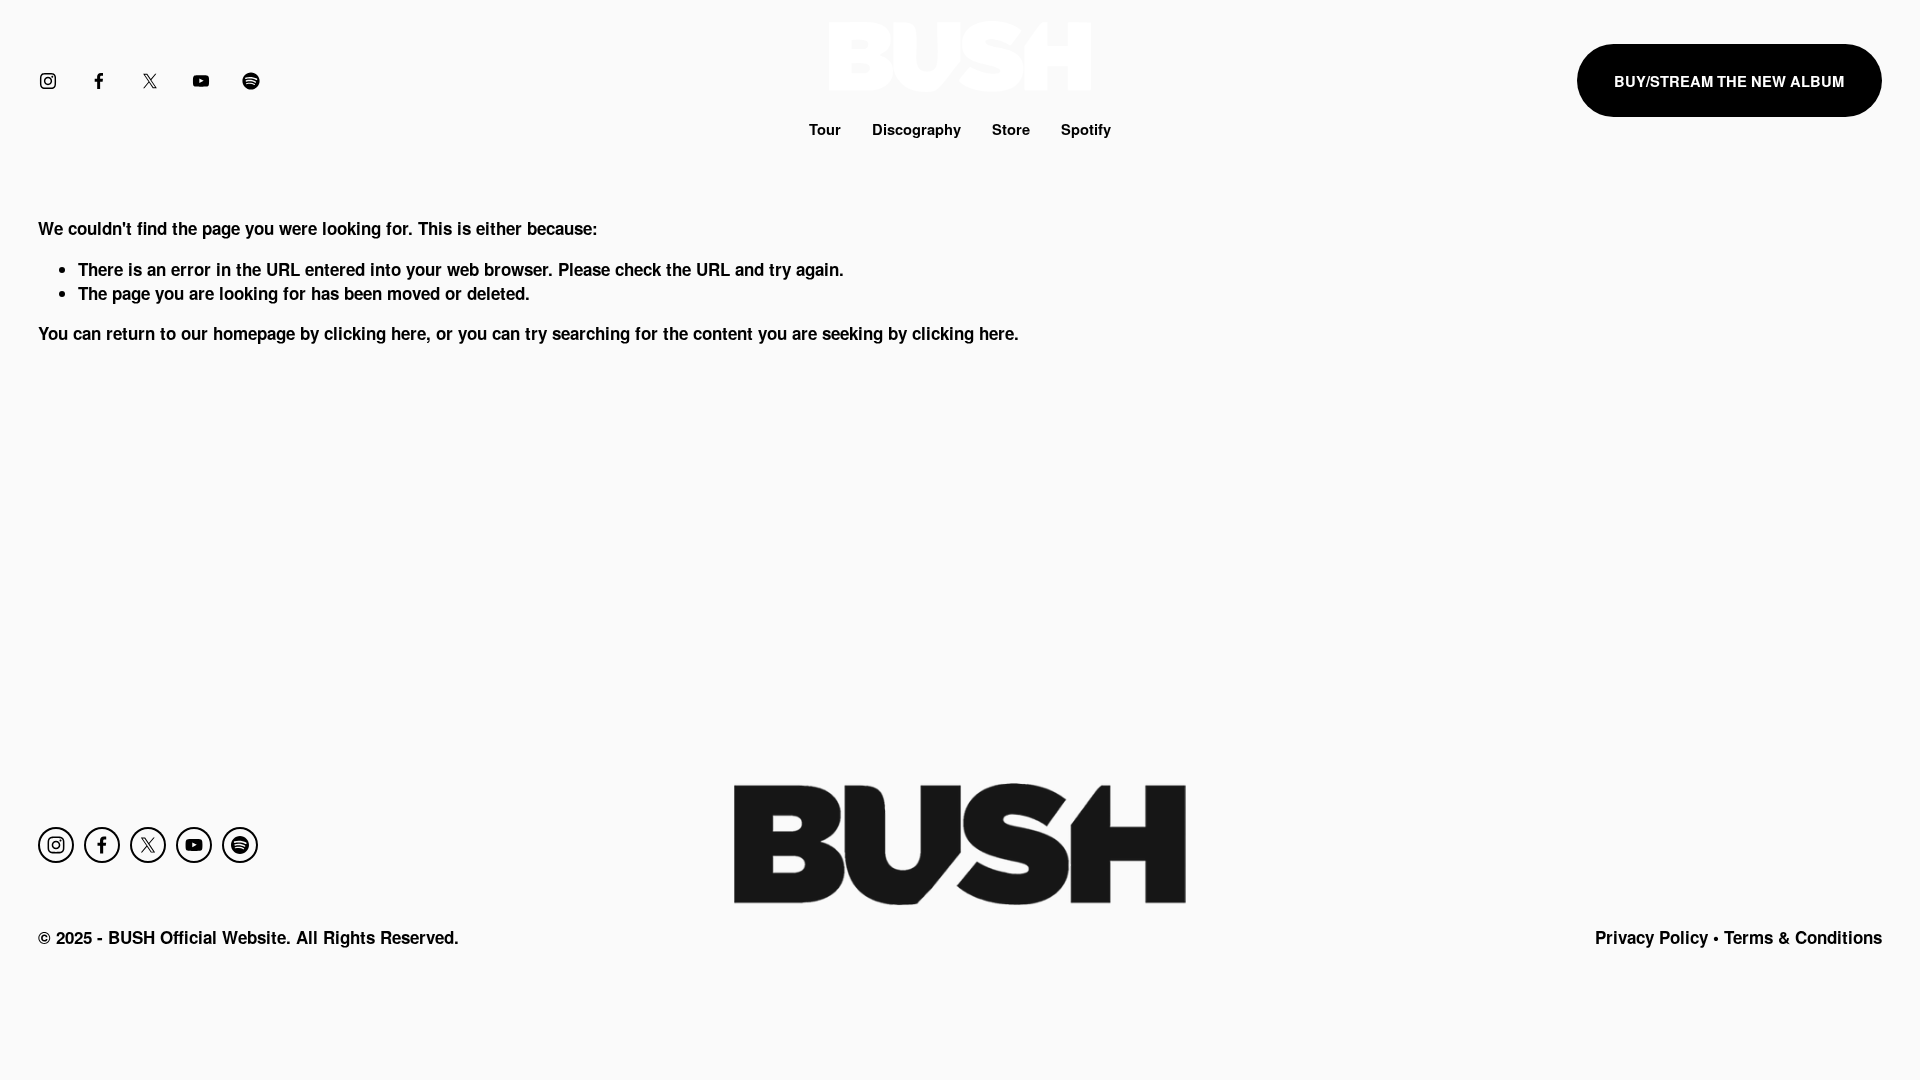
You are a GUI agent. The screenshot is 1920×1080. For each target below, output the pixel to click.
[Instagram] (48, 81)
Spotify (1086, 129)
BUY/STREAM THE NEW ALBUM (1729, 81)
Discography (916, 129)
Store (1011, 129)
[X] (150, 81)
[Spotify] (251, 81)
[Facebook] (99, 81)
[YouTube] (201, 81)
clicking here (375, 333)
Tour (825, 129)
